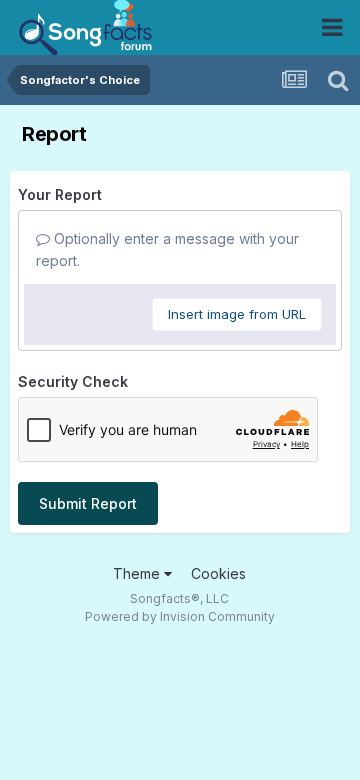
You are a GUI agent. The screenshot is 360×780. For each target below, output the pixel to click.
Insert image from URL (237, 314)
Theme (138, 573)
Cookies (218, 573)
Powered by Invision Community (180, 616)
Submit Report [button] (88, 503)
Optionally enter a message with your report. (167, 249)
